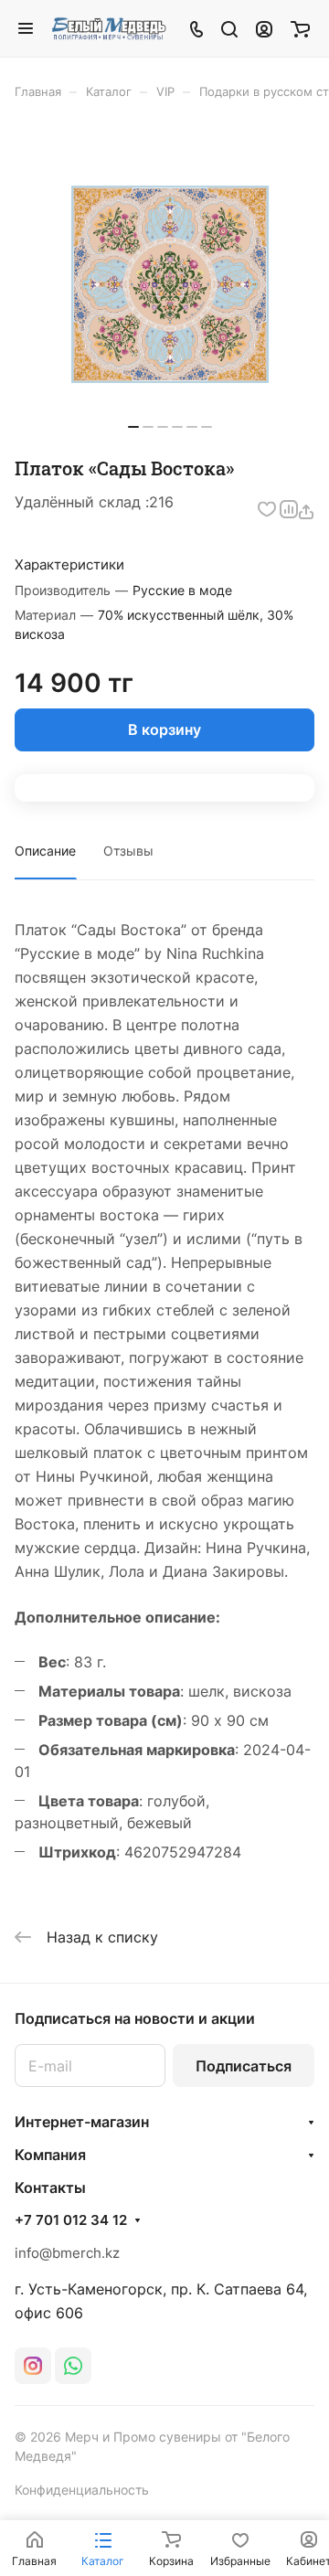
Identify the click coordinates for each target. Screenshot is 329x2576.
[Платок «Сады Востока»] (170, 284)
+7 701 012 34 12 (71, 2220)
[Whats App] (73, 2366)
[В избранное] (266, 509)
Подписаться (244, 2066)
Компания (50, 2155)
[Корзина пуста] (300, 28)
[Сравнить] (288, 509)
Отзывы (128, 851)
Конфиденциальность (82, 2490)
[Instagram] (33, 2366)
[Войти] (264, 28)
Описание (45, 851)
